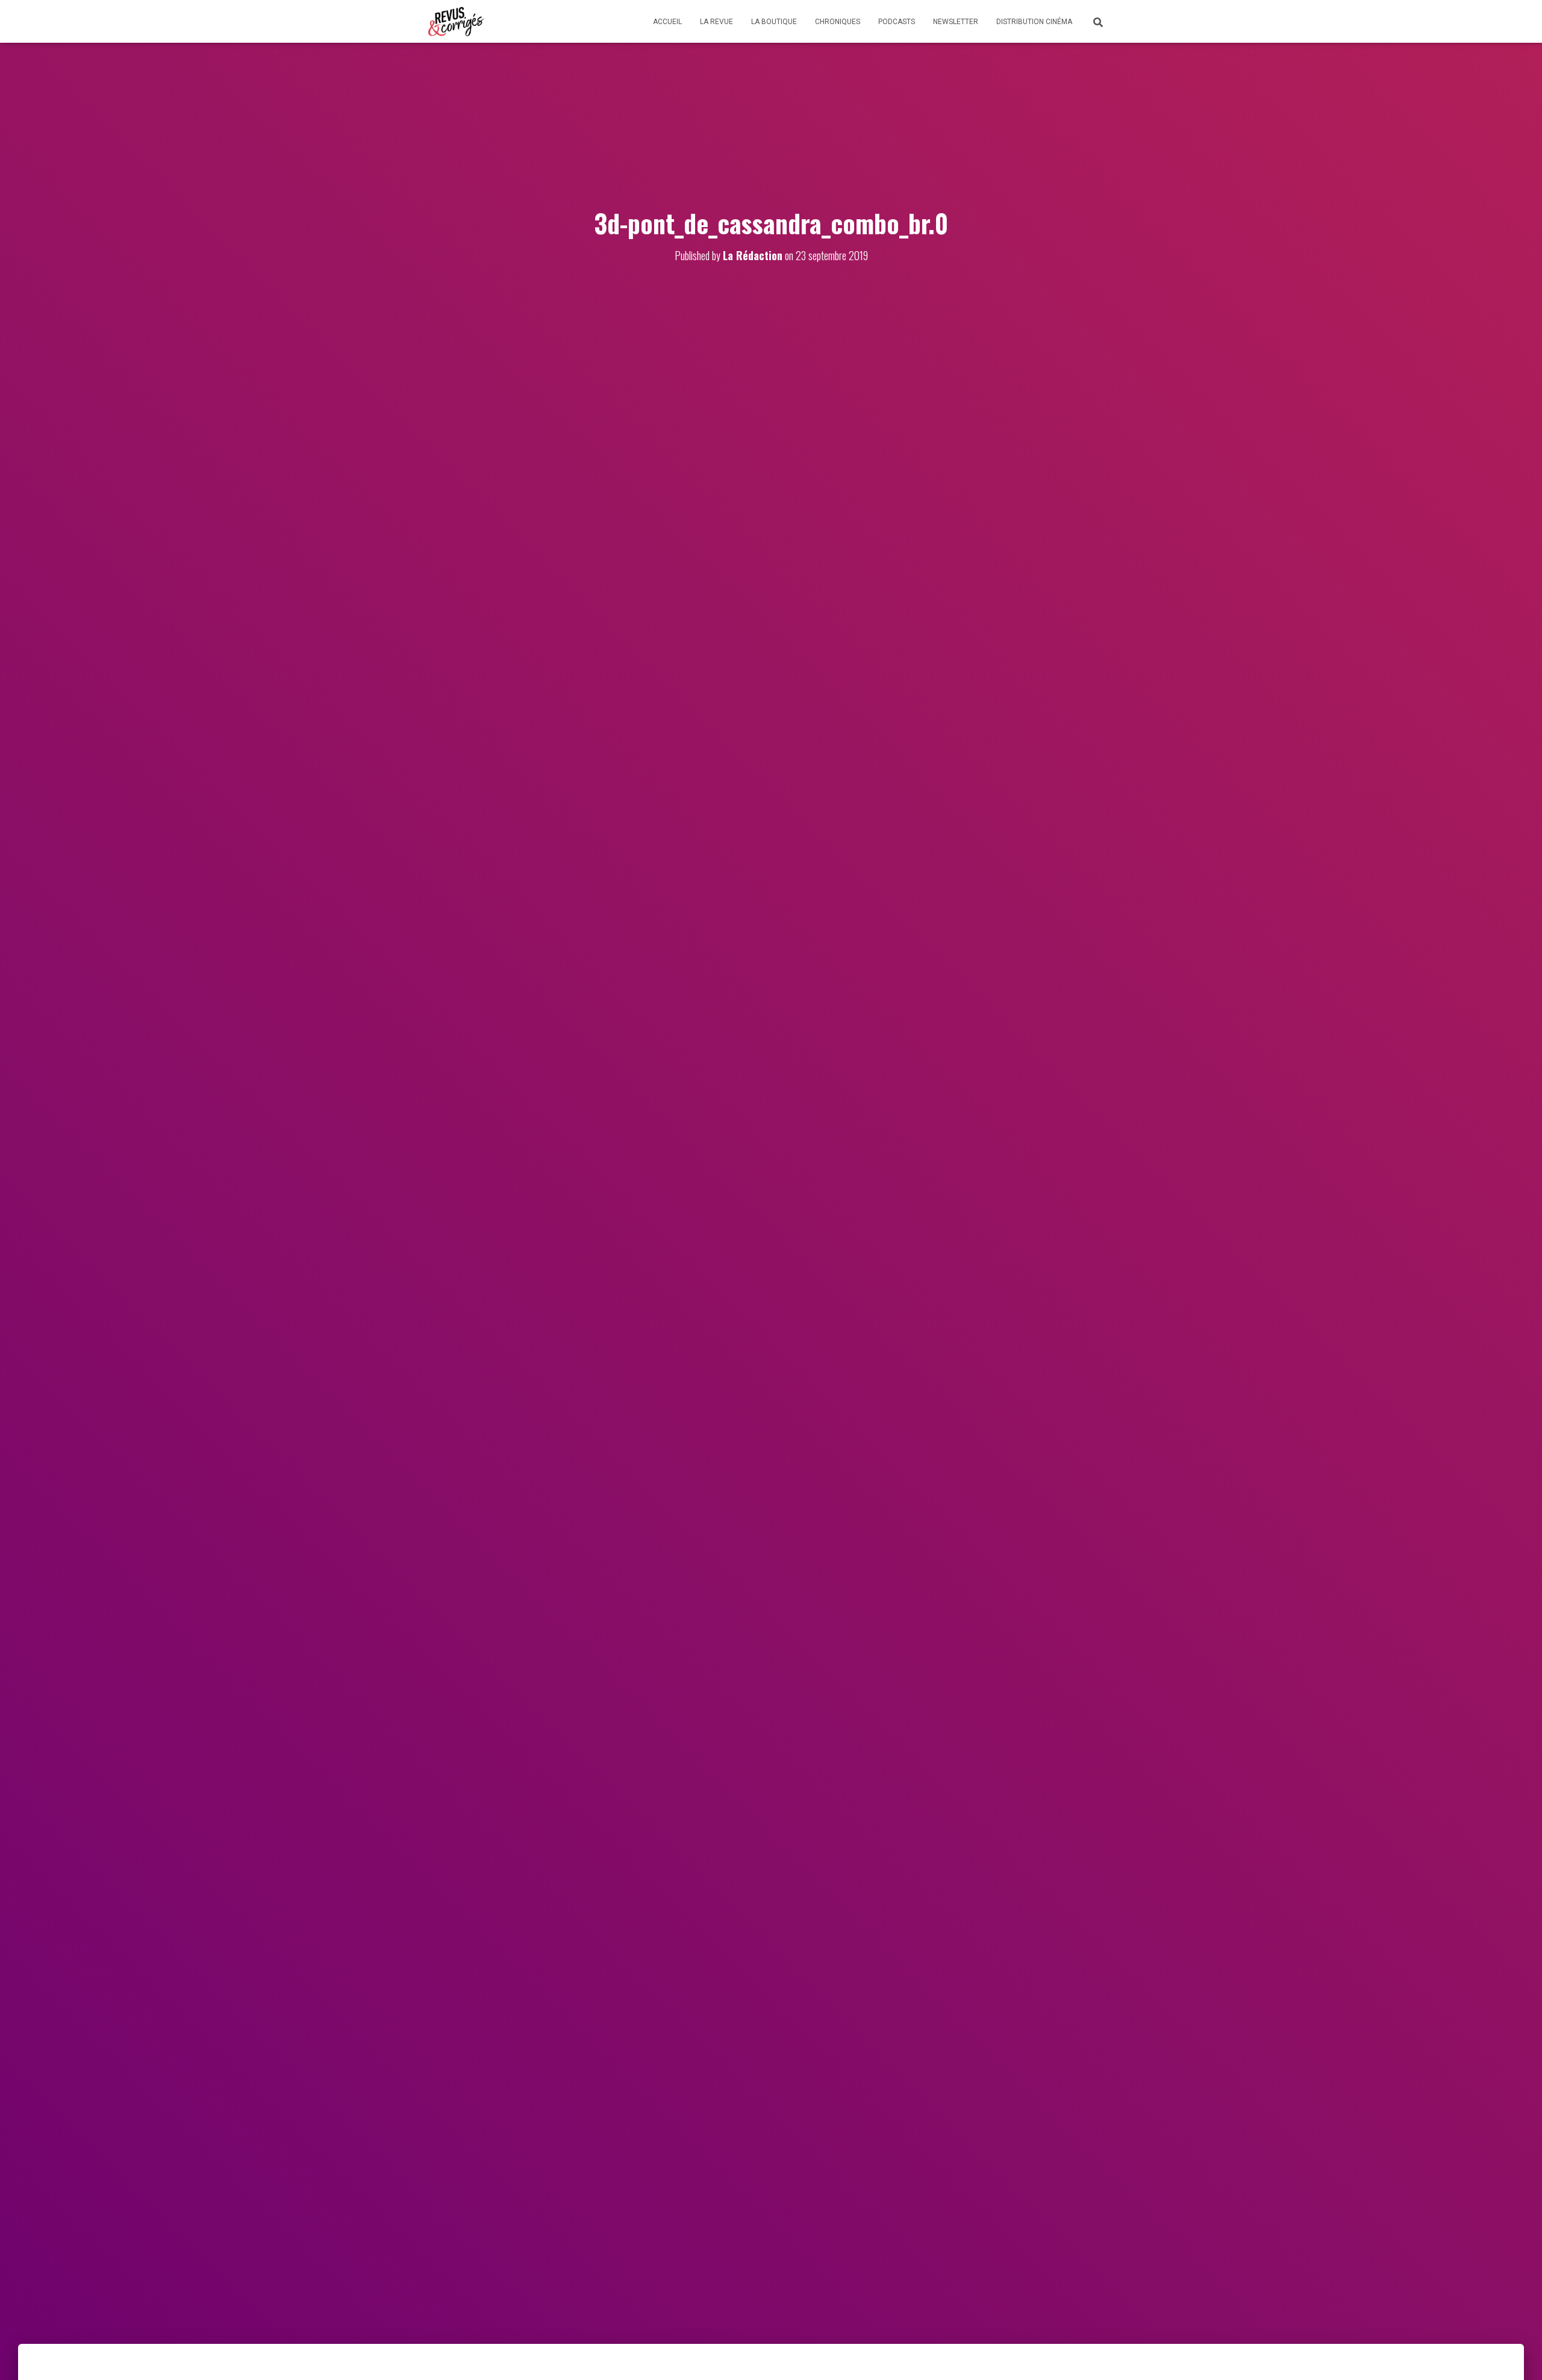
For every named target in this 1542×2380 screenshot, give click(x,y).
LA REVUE (716, 22)
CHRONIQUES (838, 22)
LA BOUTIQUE (774, 22)
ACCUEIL (667, 22)
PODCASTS (897, 22)
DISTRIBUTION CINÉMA (1034, 22)
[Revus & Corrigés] (456, 22)
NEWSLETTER (956, 22)
